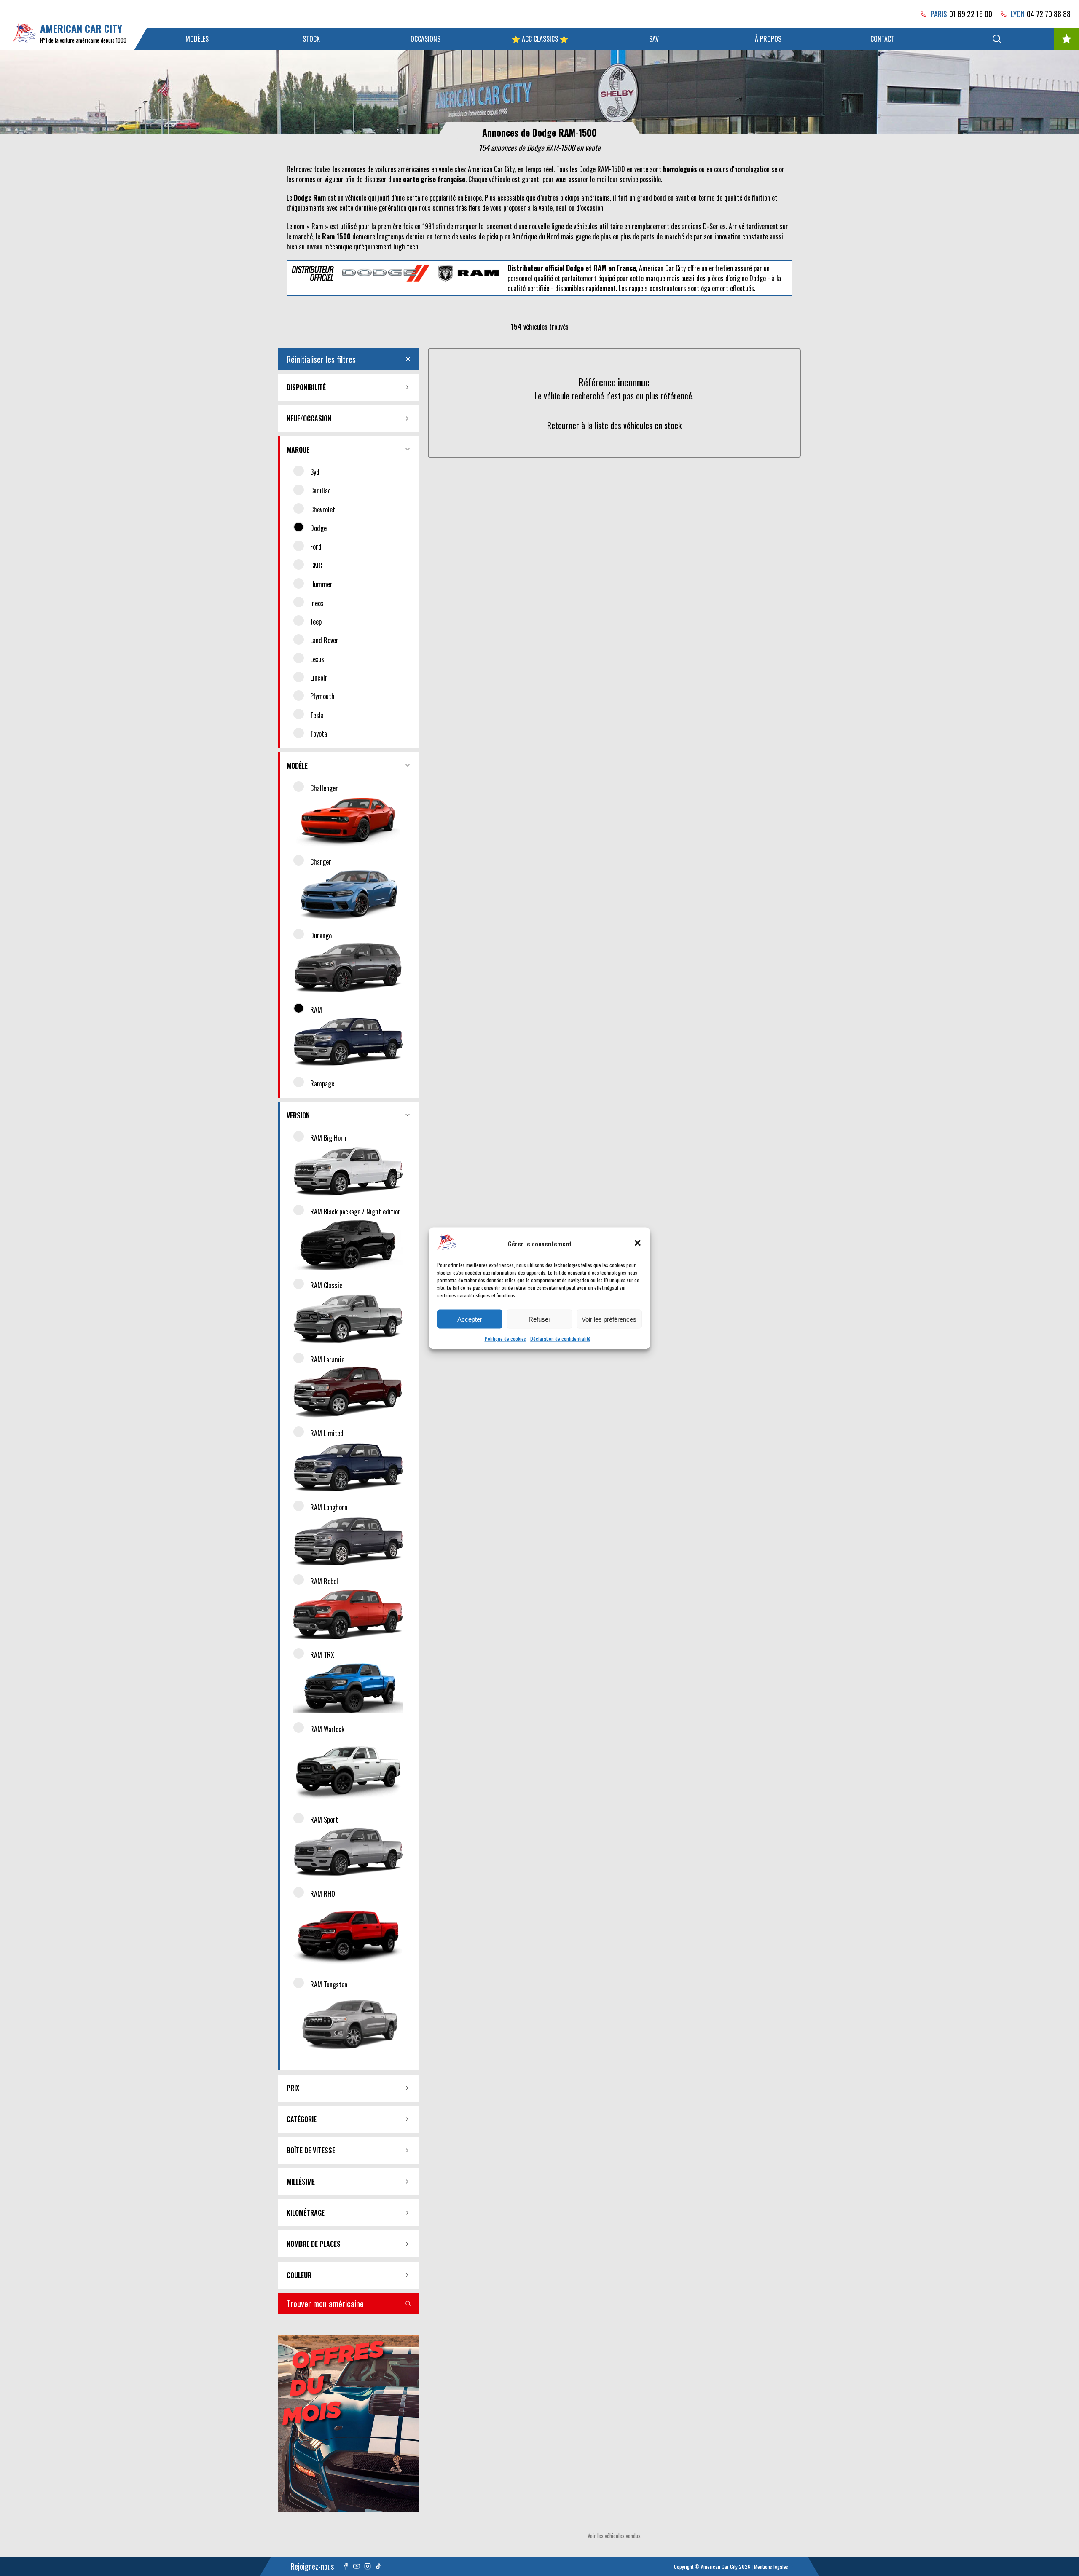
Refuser (539, 1319)
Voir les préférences (609, 1319)
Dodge (318, 528)
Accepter (470, 1319)
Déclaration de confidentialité (560, 1338)
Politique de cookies (505, 1338)
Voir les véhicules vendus (614, 2536)
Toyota (319, 734)
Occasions (425, 39)
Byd (315, 472)
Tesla (317, 715)
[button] (638, 1243)
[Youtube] (357, 2566)
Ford (316, 547)
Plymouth (322, 696)
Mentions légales (771, 2567)
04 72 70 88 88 (1049, 14)
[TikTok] (378, 2566)
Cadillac (321, 491)
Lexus (317, 659)
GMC (316, 566)
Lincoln (319, 678)
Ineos (317, 603)
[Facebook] (346, 2566)
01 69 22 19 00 (971, 14)
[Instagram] (368, 2566)
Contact (882, 39)
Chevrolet (323, 509)
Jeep (316, 622)
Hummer (321, 584)
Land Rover (324, 640)
